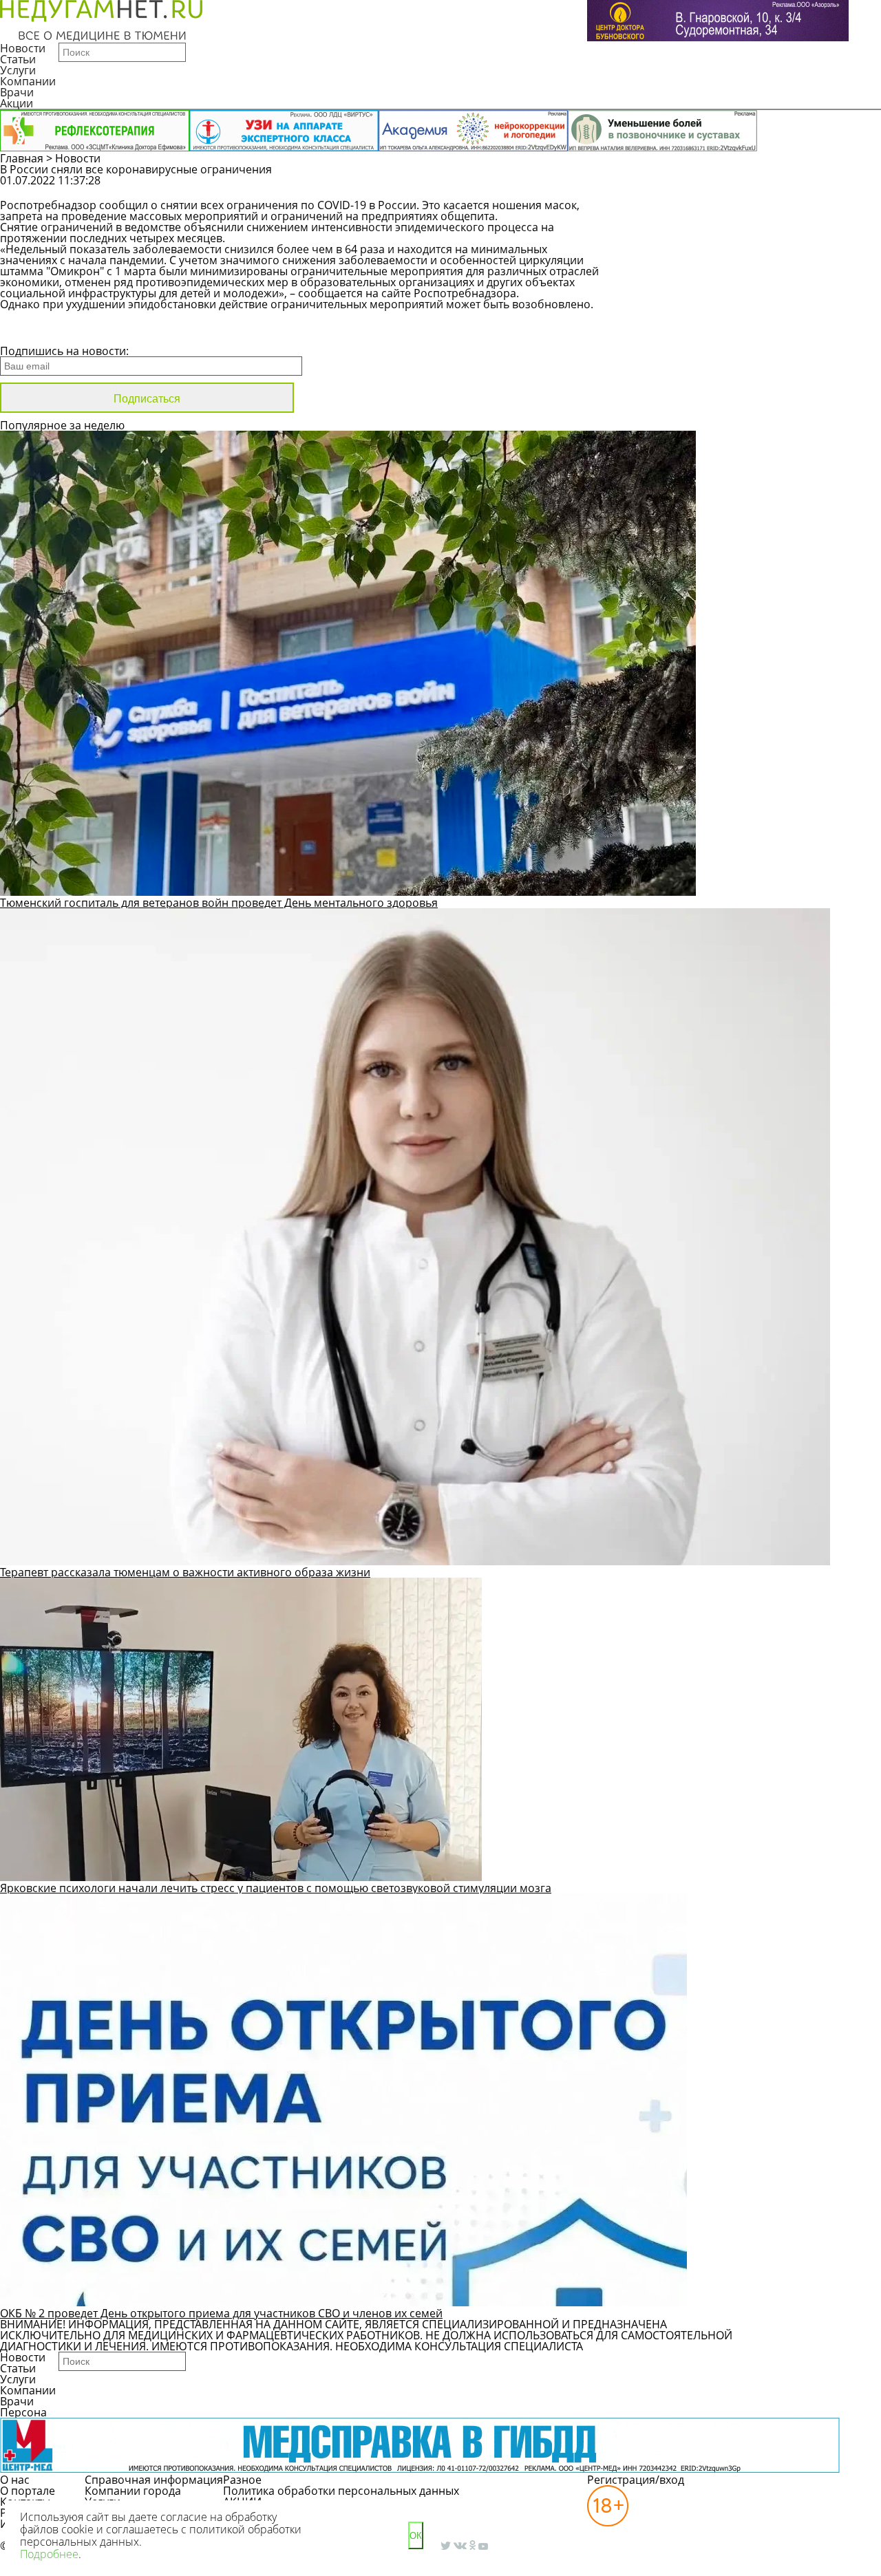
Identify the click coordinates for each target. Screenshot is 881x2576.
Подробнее (49, 2554)
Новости (23, 48)
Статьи (18, 59)
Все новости (46, 333)
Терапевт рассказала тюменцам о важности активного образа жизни (185, 1572)
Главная (22, 158)
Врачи (17, 92)
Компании (28, 81)
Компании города (133, 2491)
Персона (23, 2412)
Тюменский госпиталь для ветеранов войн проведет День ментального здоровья (219, 903)
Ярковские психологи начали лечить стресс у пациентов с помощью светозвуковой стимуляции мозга (276, 1888)
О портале (28, 2491)
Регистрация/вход (636, 2480)
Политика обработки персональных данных (341, 2491)
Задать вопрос (713, 187)
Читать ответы (818, 187)
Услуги (18, 70)
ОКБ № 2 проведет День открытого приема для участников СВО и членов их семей (221, 2313)
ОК (416, 2536)
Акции (17, 103)
